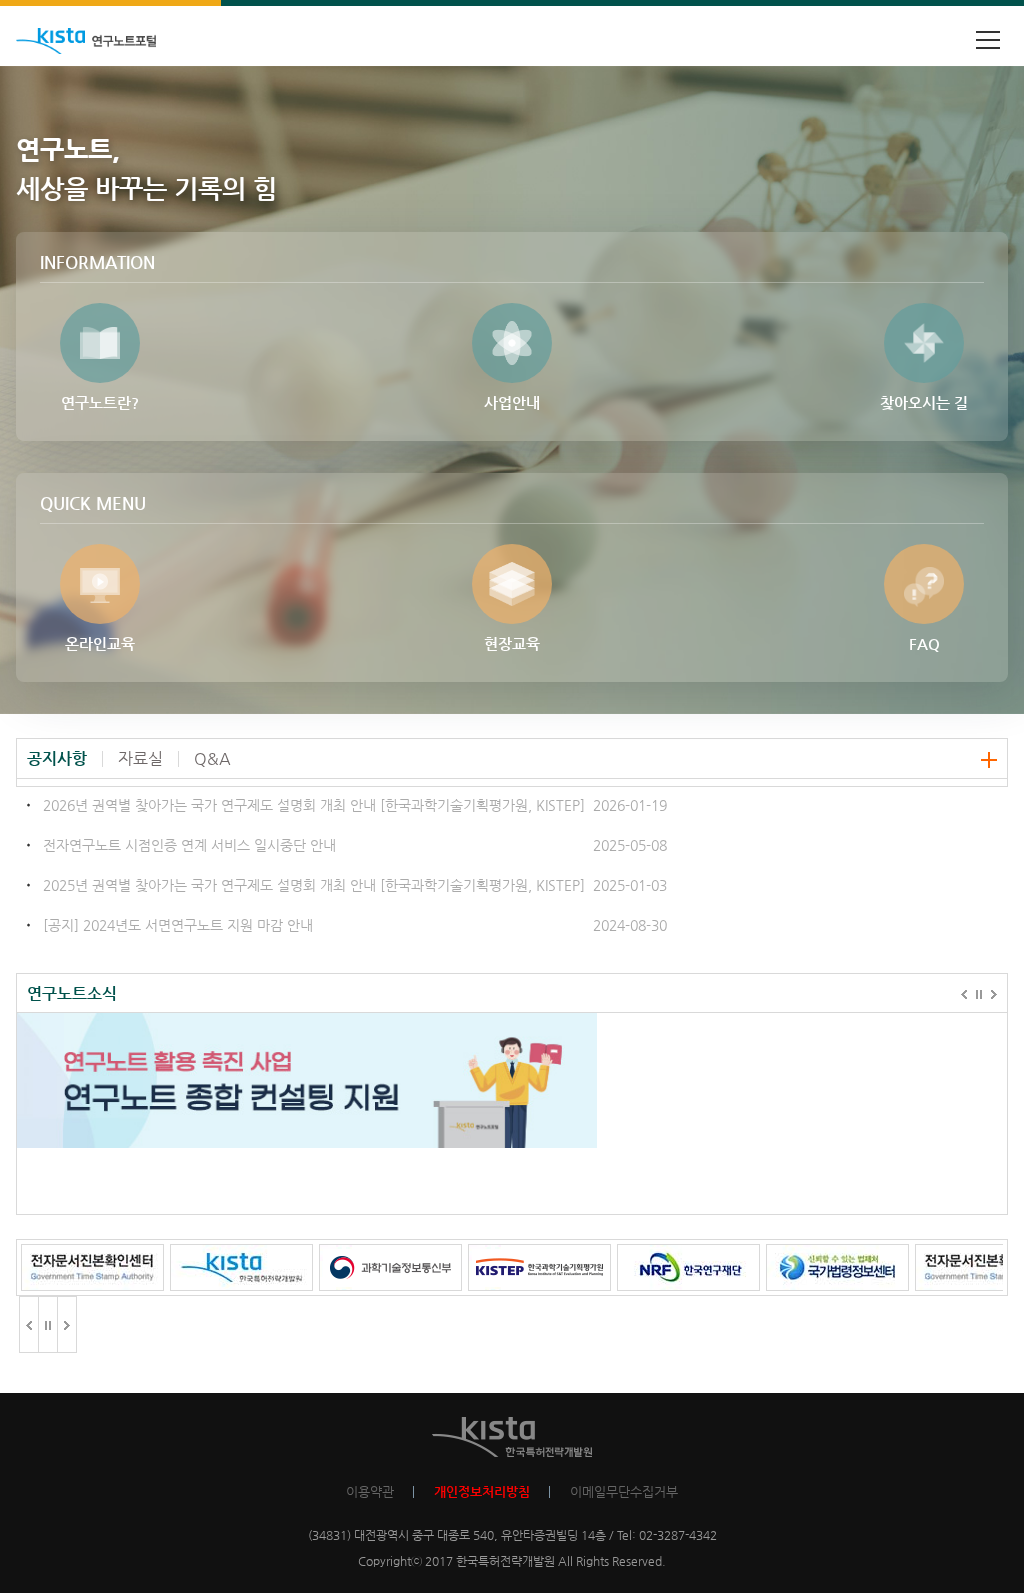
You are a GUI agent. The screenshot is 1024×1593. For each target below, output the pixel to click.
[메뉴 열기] (988, 40)
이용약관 (370, 1491)
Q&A (212, 759)
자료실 (140, 759)
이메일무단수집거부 (624, 1491)
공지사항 (57, 759)
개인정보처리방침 (482, 1491)
